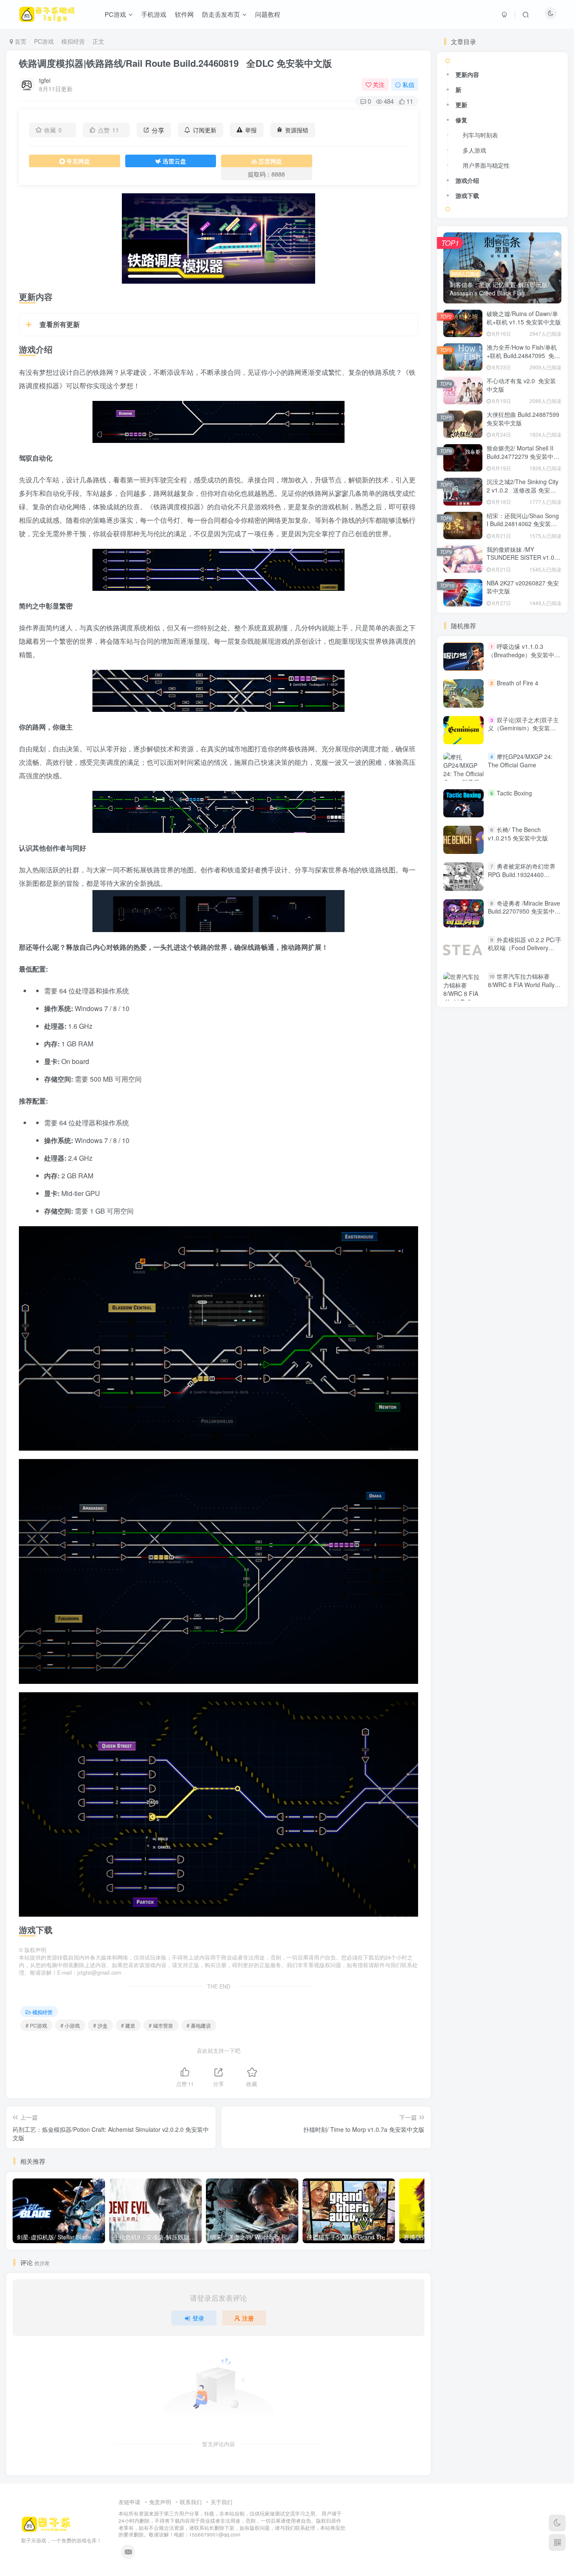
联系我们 (191, 2502)
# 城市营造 (161, 2025)
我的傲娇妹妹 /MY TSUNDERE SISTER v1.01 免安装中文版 (522, 557)
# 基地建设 (199, 2025)
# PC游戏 (36, 2025)
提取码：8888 (266, 174)
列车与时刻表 (480, 135)
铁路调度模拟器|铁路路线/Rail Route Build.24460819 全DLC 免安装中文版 (175, 63)
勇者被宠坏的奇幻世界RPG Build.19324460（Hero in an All (522, 875)
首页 (20, 41)
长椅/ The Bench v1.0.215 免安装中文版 (518, 834)
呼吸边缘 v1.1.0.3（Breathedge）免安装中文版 (524, 655)
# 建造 (128, 2025)
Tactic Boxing (514, 793)
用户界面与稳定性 (486, 165)
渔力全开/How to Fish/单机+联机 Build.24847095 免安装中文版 (523, 355)
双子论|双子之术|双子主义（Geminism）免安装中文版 (523, 728)
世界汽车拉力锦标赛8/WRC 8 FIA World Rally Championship (521, 984)
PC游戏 (44, 41)
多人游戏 (474, 150)
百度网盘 (270, 161)
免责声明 (160, 2502)
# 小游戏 (70, 2025)
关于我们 (221, 2502)
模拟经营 (73, 41)
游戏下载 (467, 195)
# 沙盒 (100, 2025)
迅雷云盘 (174, 161)
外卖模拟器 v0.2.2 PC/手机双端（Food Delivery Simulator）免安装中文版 (525, 948)
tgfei (45, 80)
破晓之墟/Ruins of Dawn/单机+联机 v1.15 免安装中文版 (524, 318)
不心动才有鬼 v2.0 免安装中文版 (521, 385)
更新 (461, 105)
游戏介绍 (467, 180)
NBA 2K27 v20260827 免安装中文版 (523, 587)
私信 (408, 84)
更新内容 (467, 74)
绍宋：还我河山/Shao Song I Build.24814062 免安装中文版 (523, 524)
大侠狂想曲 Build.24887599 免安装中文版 (523, 419)
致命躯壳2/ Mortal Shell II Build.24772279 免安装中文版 (523, 456)
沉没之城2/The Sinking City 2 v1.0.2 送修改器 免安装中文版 (523, 490)
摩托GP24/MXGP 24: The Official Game (520, 761)
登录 (198, 2318)
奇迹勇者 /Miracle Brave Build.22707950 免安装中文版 (524, 911)
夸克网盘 (78, 161)
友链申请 (129, 2502)
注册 (248, 2318)
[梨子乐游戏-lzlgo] (46, 2523)
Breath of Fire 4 (517, 683)
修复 (461, 120)
